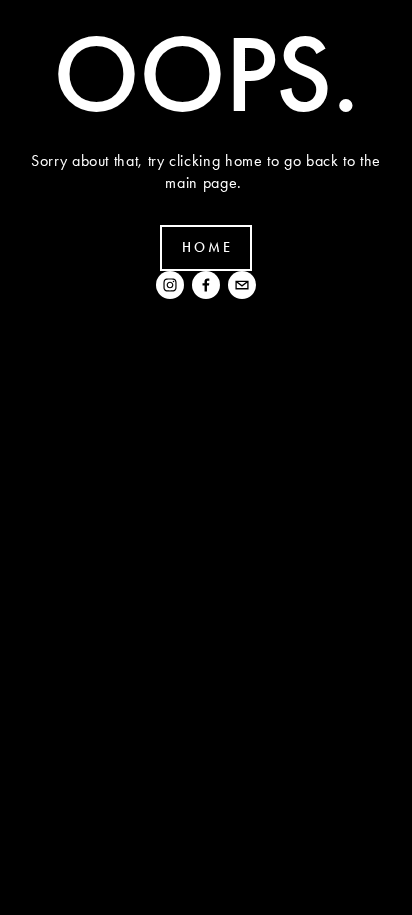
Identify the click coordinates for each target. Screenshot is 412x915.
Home (207, 247)
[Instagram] (170, 285)
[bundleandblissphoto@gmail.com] (242, 285)
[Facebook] (206, 285)
